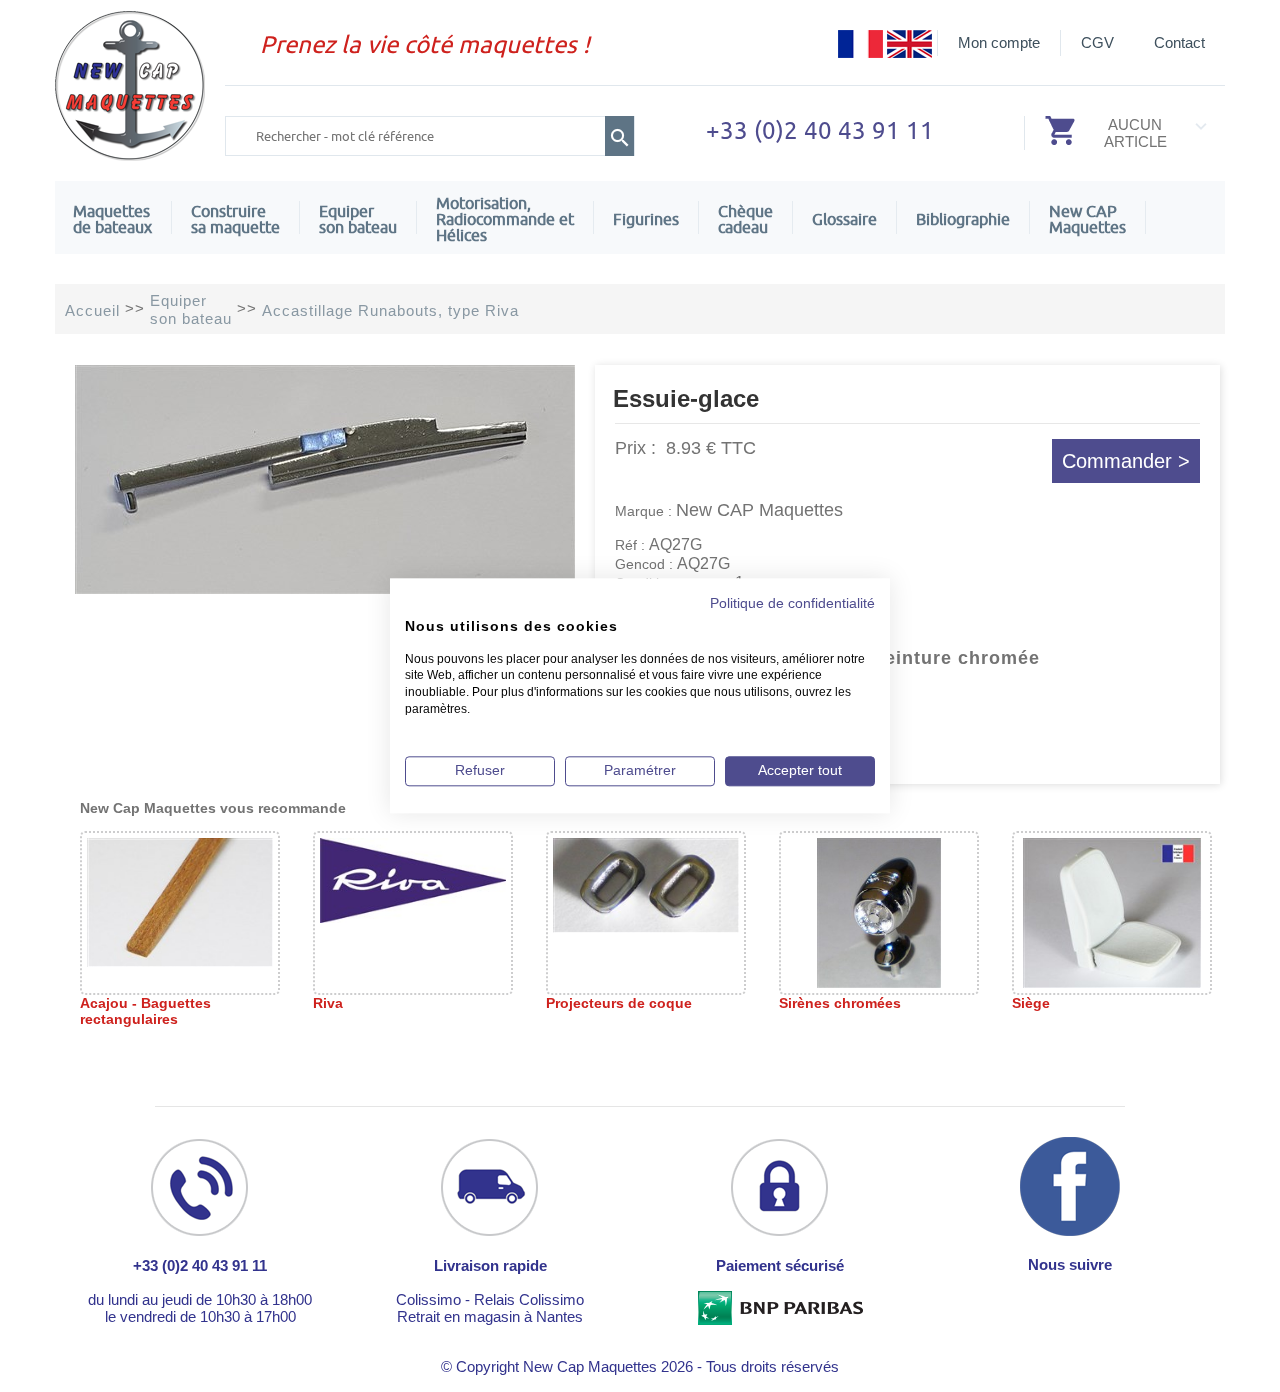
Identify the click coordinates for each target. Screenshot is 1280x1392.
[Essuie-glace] (325, 588)
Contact (1179, 42)
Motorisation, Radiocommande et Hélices (505, 219)
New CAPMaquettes (1087, 219)
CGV (1097, 42)
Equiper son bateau (358, 219)
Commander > (1126, 461)
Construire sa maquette (235, 219)
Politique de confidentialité (792, 603)
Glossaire (844, 219)
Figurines (646, 219)
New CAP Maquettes (759, 510)
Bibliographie (963, 219)
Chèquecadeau (745, 219)
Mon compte (999, 42)
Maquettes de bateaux (112, 219)
